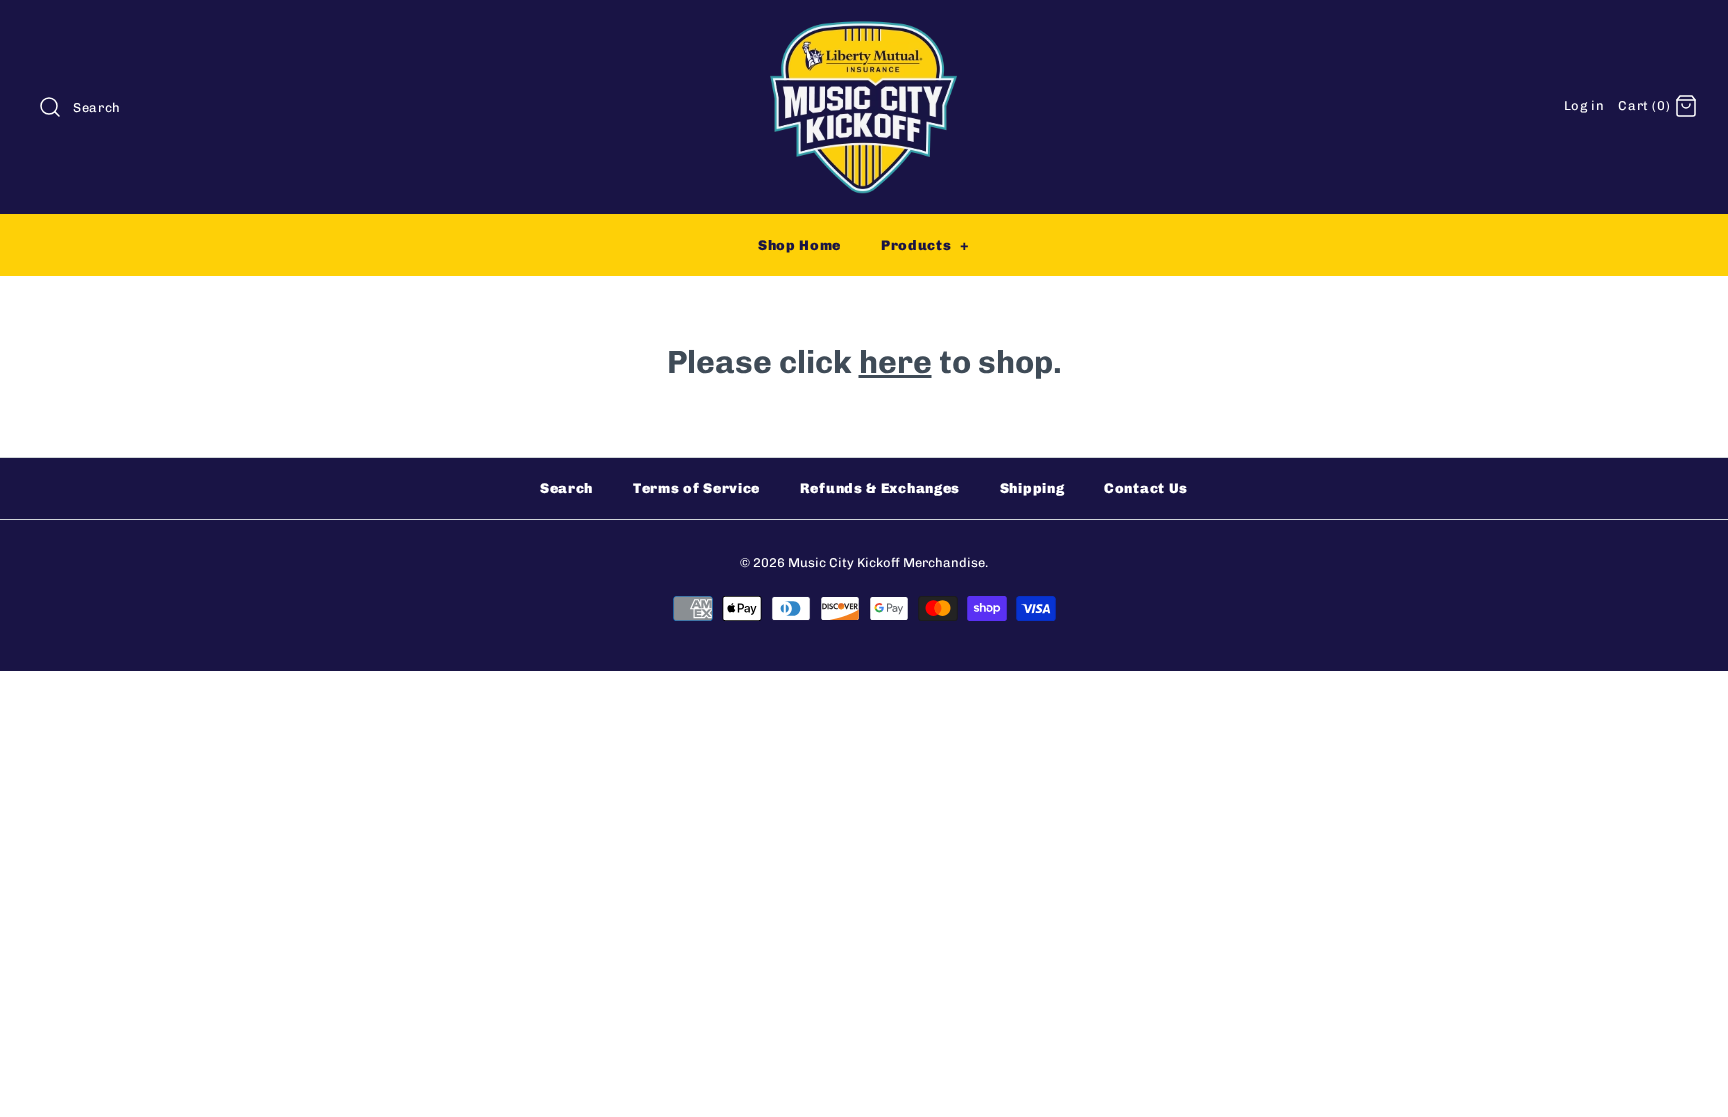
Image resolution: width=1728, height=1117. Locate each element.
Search (566, 488)
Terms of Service (696, 488)
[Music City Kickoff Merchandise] (864, 32)
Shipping (1032, 488)
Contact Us (1146, 488)
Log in (1584, 105)
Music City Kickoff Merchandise (886, 562)
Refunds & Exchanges (880, 488)
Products (925, 245)
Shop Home (799, 245)
